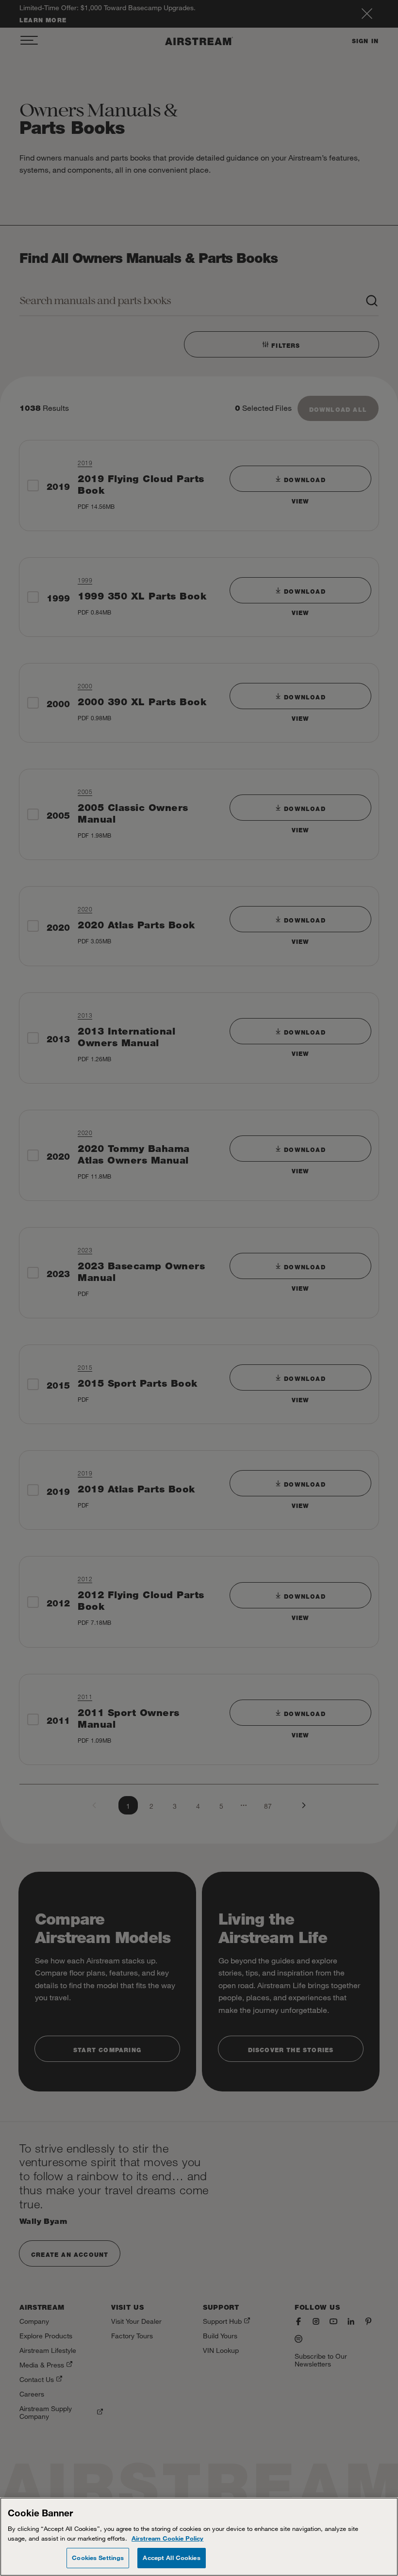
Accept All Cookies (171, 2558)
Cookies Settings (98, 2558)
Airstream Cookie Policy (167, 2538)
